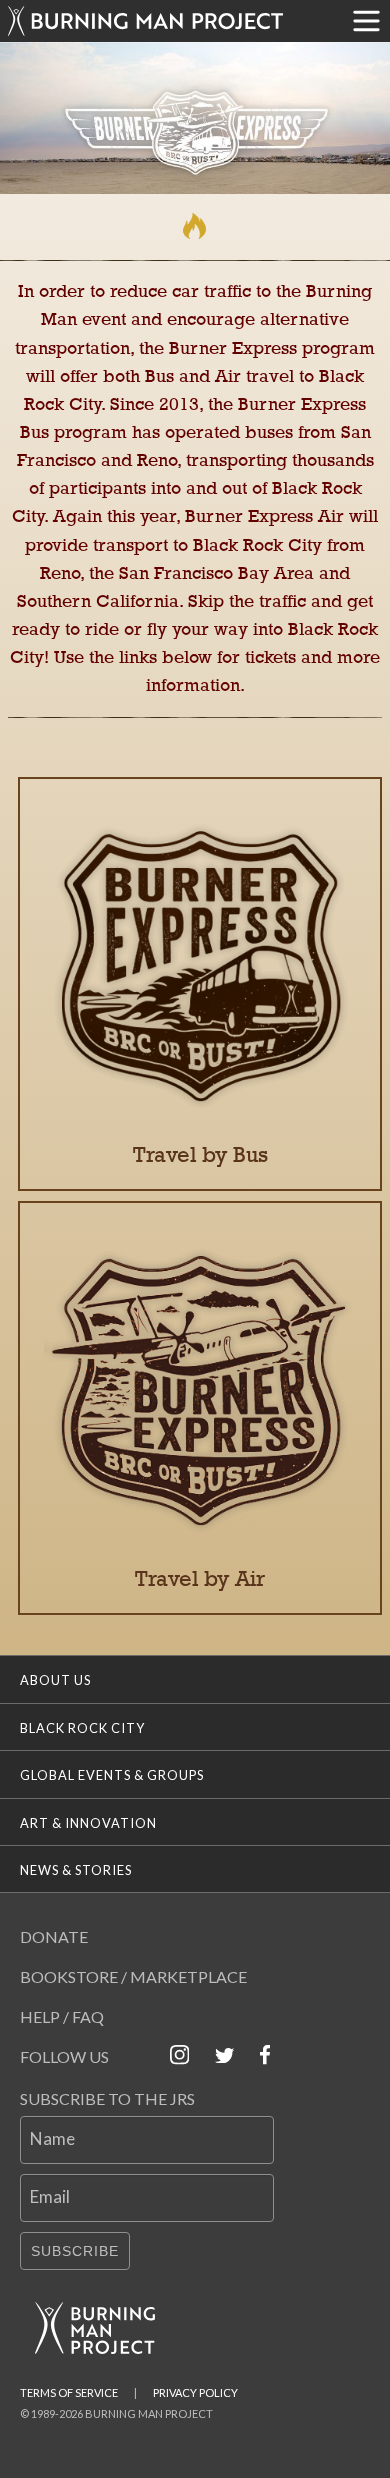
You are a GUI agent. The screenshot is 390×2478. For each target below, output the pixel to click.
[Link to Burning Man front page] (171, 21)
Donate (54, 1936)
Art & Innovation (88, 1823)
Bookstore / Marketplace (133, 1976)
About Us (55, 1680)
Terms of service (69, 2392)
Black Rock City (82, 1728)
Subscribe (75, 2251)
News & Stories (76, 1870)
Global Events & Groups (112, 1775)
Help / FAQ (62, 2016)
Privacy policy (195, 2392)
